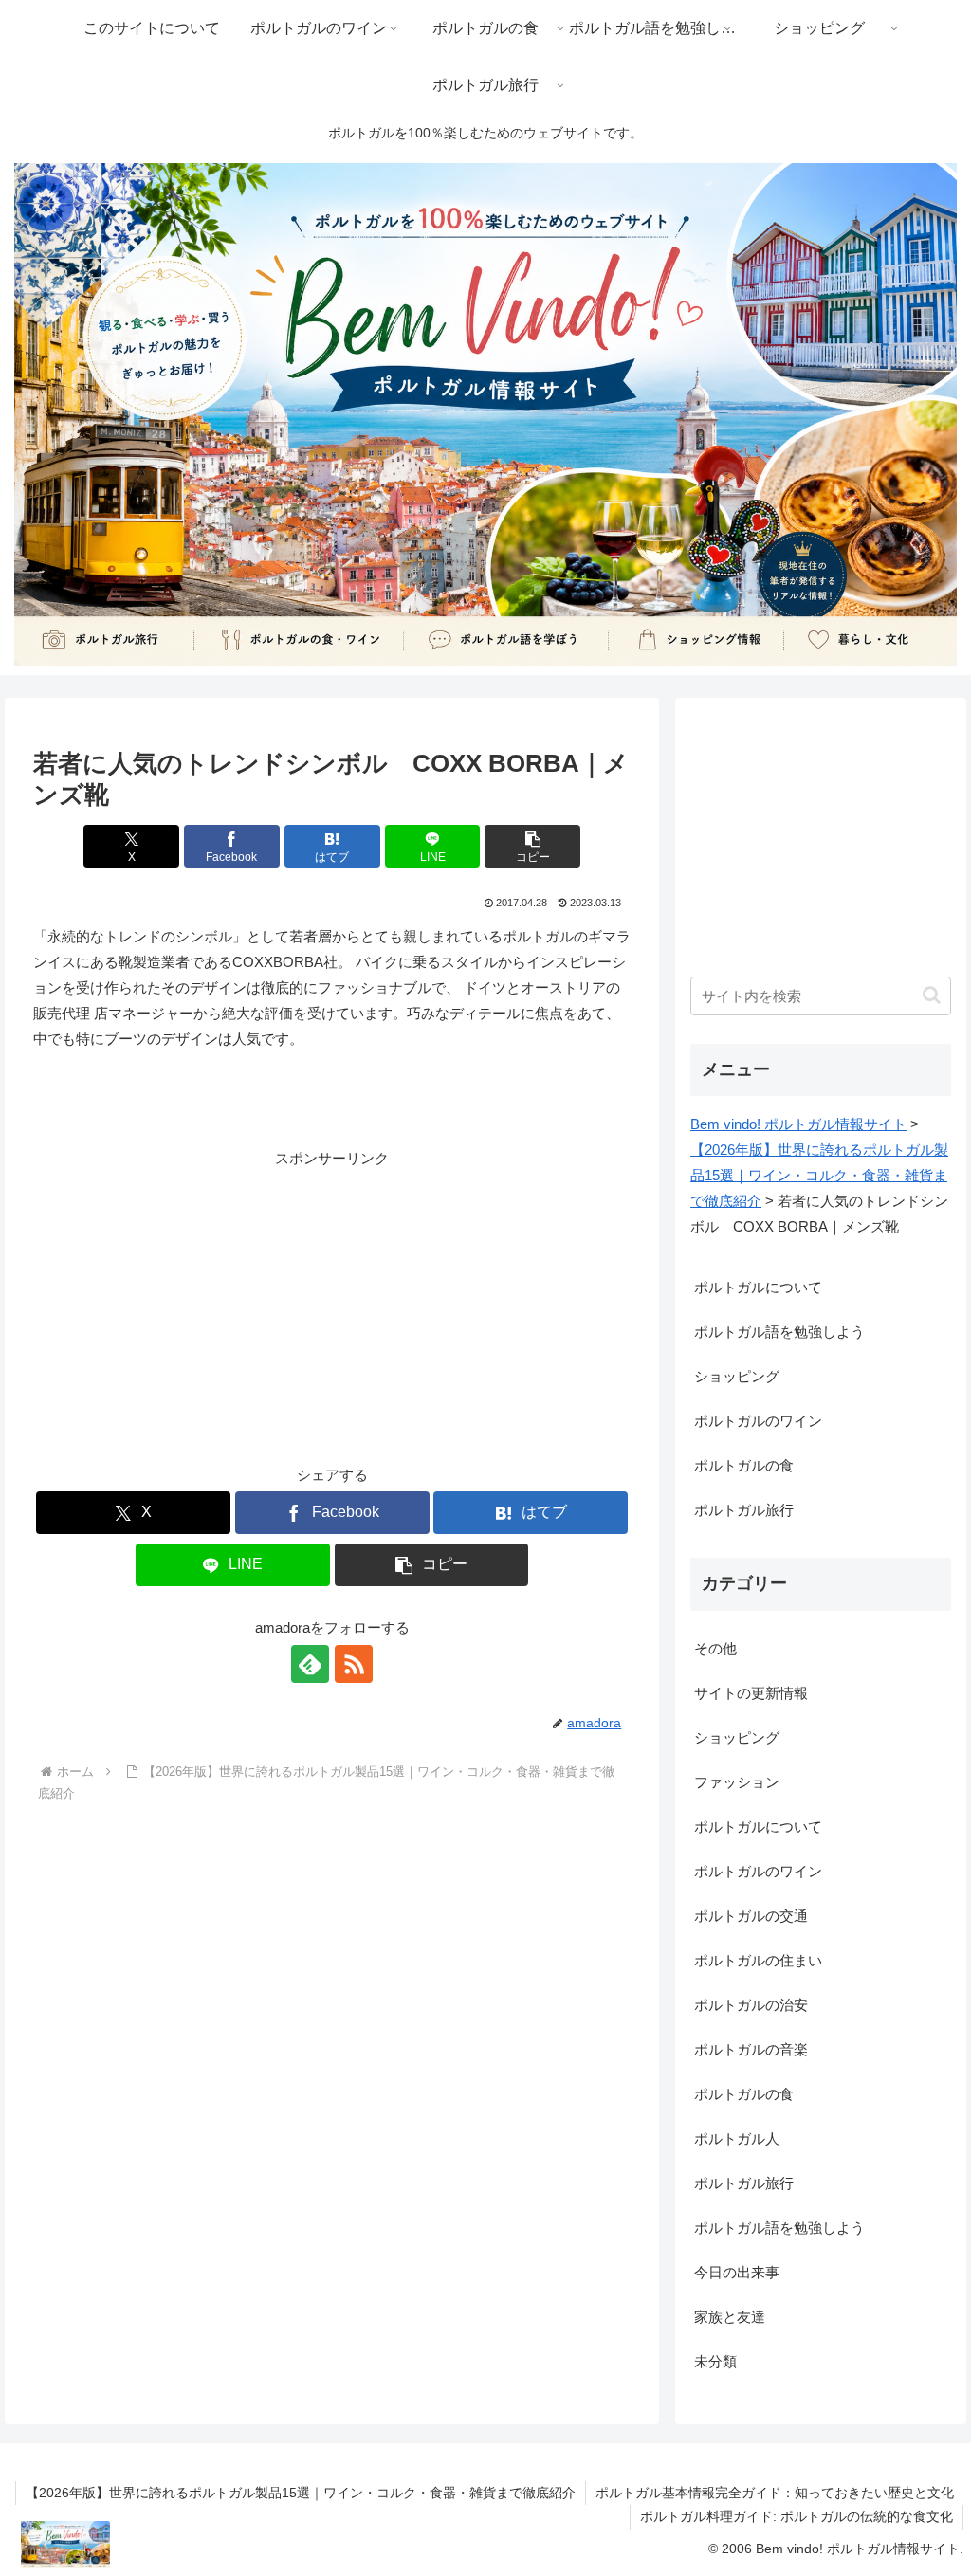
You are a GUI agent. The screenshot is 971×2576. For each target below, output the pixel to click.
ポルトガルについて (758, 1287)
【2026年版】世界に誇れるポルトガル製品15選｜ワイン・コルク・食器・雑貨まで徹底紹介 (301, 2493)
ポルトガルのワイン (758, 1421)
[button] (532, 846)
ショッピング (737, 1376)
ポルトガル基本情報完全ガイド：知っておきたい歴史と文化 (775, 2493)
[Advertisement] (332, 1304)
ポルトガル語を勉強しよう (779, 1332)
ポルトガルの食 (744, 1465)
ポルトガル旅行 (744, 1510)
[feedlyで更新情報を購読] (310, 1664)
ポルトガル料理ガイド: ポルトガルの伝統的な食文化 (797, 2516)
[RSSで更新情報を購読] (354, 1664)
